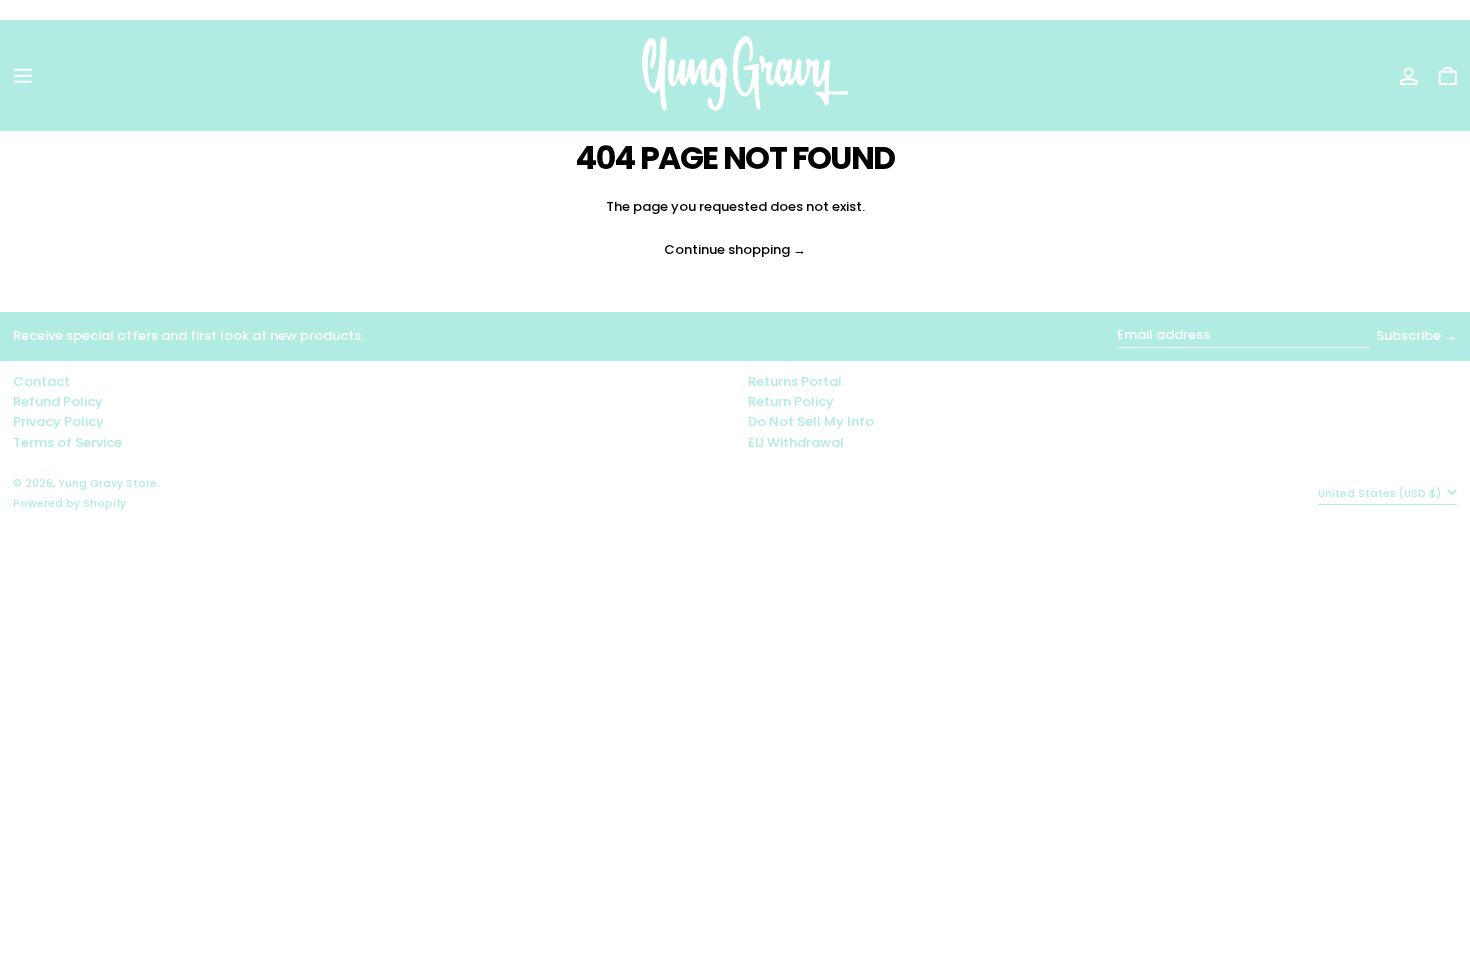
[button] (1448, 76)
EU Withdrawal (796, 442)
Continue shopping (727, 250)
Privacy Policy (58, 421)
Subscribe (1408, 335)
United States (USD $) (1381, 493)
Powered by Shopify (69, 503)
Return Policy (791, 401)
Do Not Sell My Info (811, 421)
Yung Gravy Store (107, 483)
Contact (41, 381)
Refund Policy (58, 401)
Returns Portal (795, 381)
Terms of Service (67, 442)
